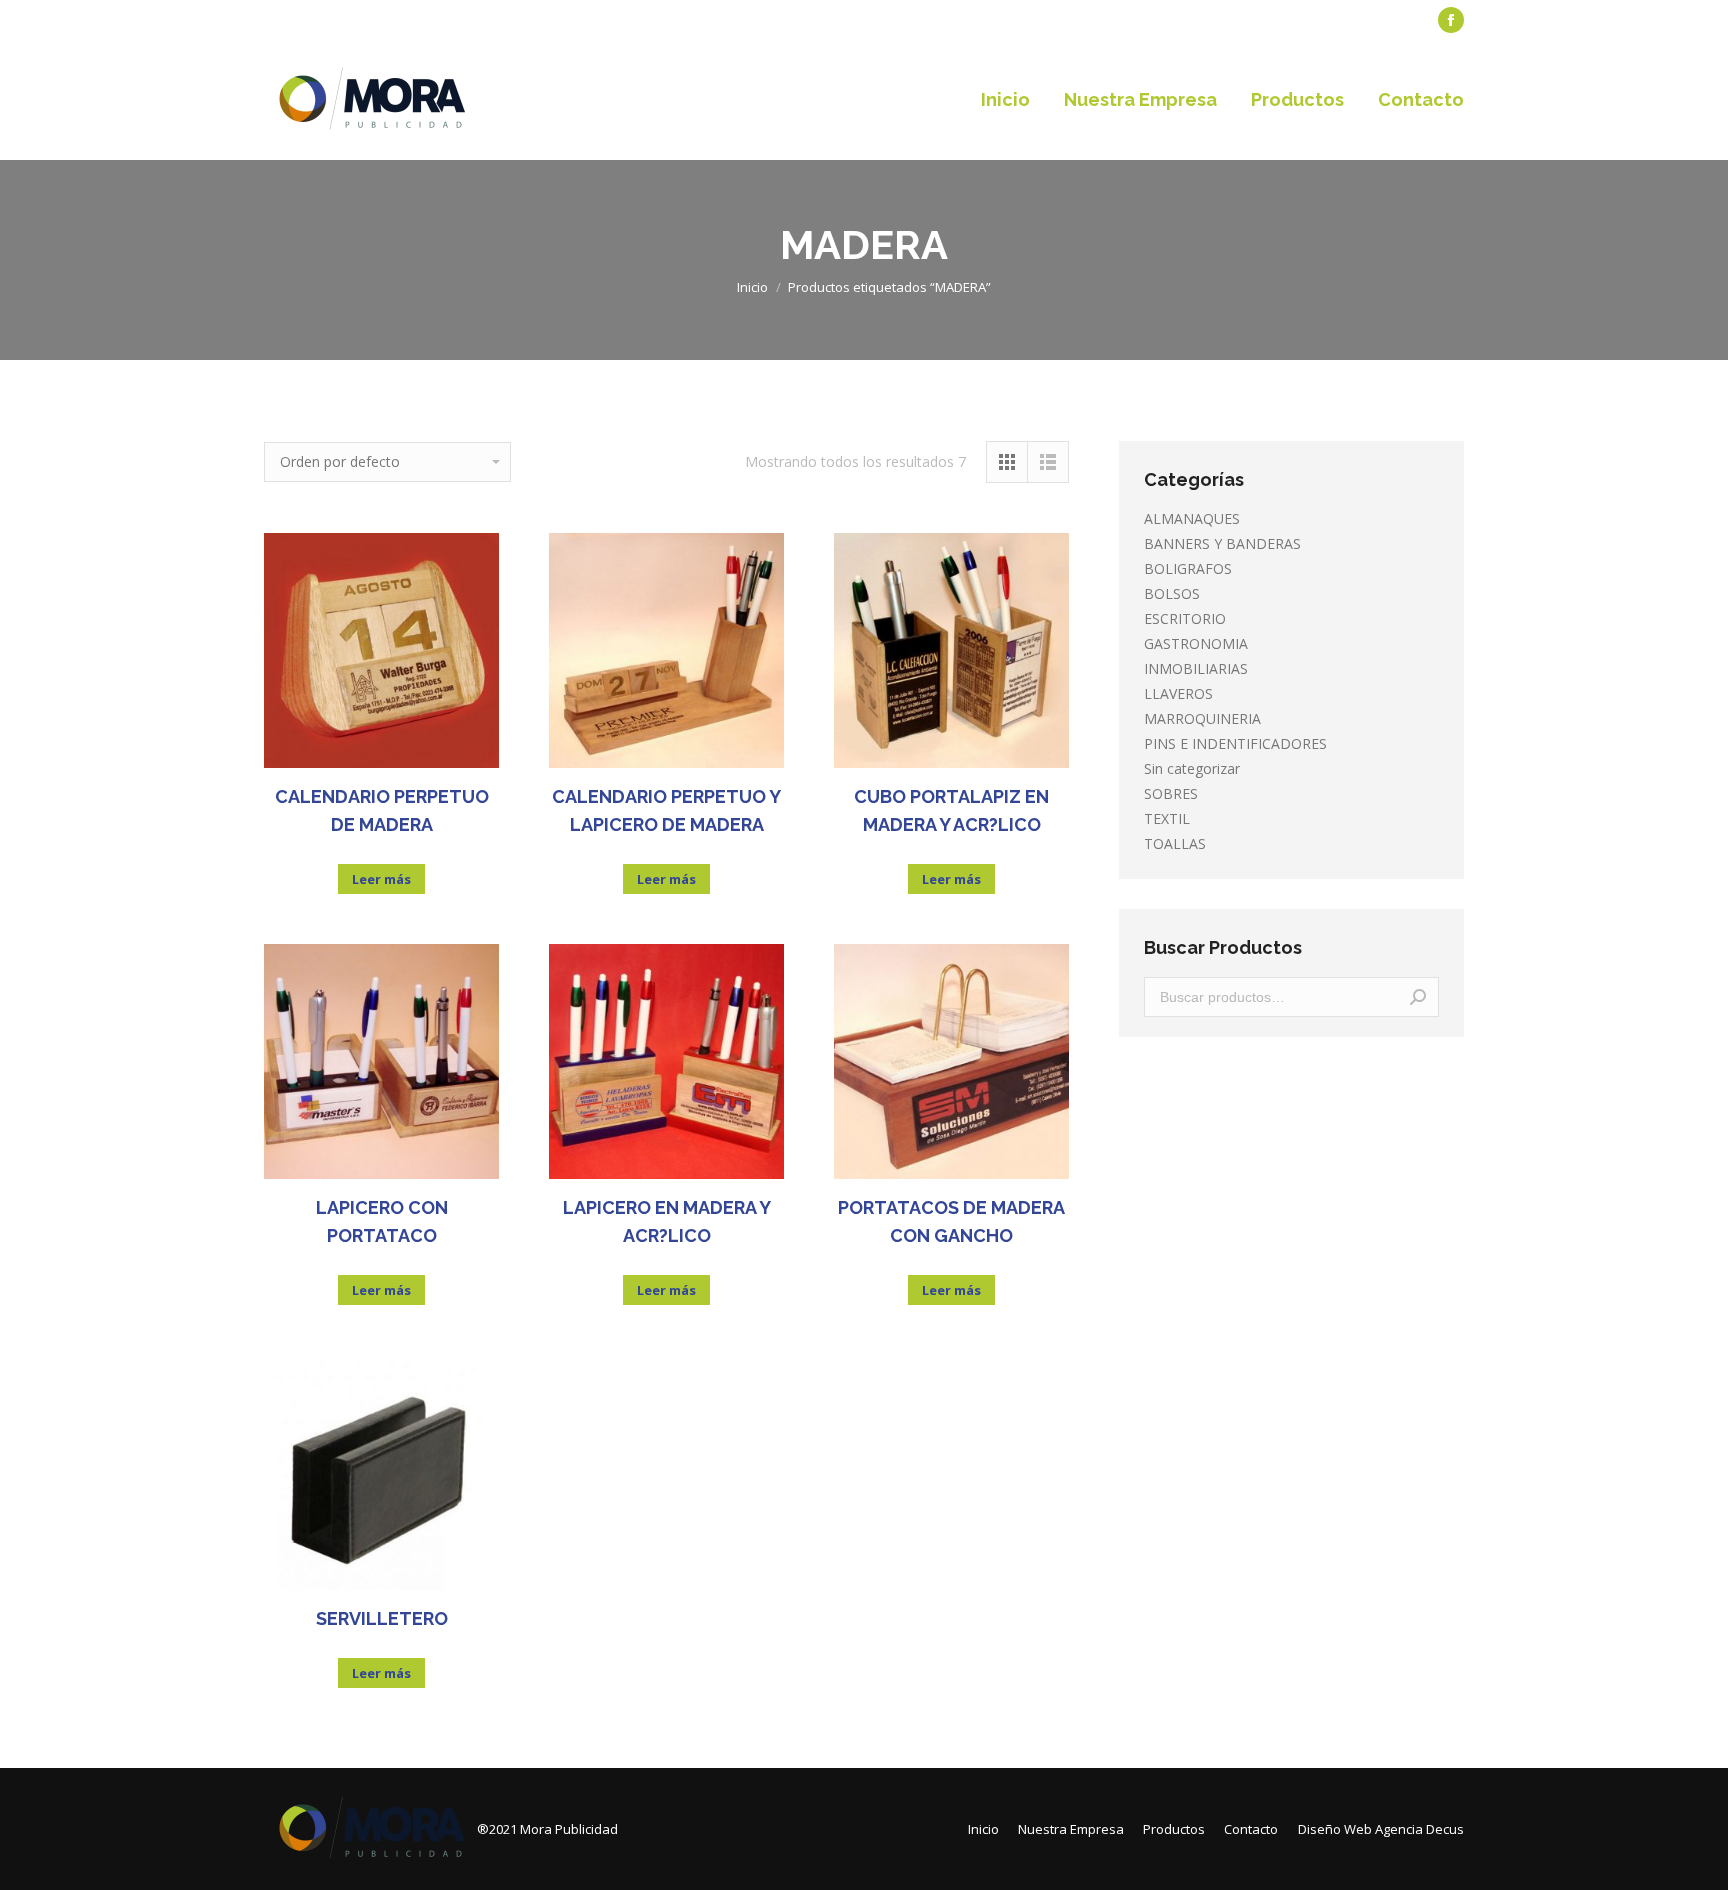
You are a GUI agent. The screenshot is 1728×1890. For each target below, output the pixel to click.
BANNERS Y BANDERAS (1222, 543)
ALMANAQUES (1192, 518)
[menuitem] (309, 20)
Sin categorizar (1192, 768)
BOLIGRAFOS (1188, 568)
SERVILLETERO (382, 1618)
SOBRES (1171, 793)
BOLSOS (1172, 593)
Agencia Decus (1419, 1829)
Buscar (1418, 997)
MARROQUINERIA (1202, 718)
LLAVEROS (1178, 693)
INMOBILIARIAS (1196, 668)
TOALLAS (1175, 843)
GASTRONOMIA (1196, 643)
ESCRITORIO (1185, 618)
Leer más (381, 879)
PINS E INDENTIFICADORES (1235, 743)
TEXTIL (1167, 818)
